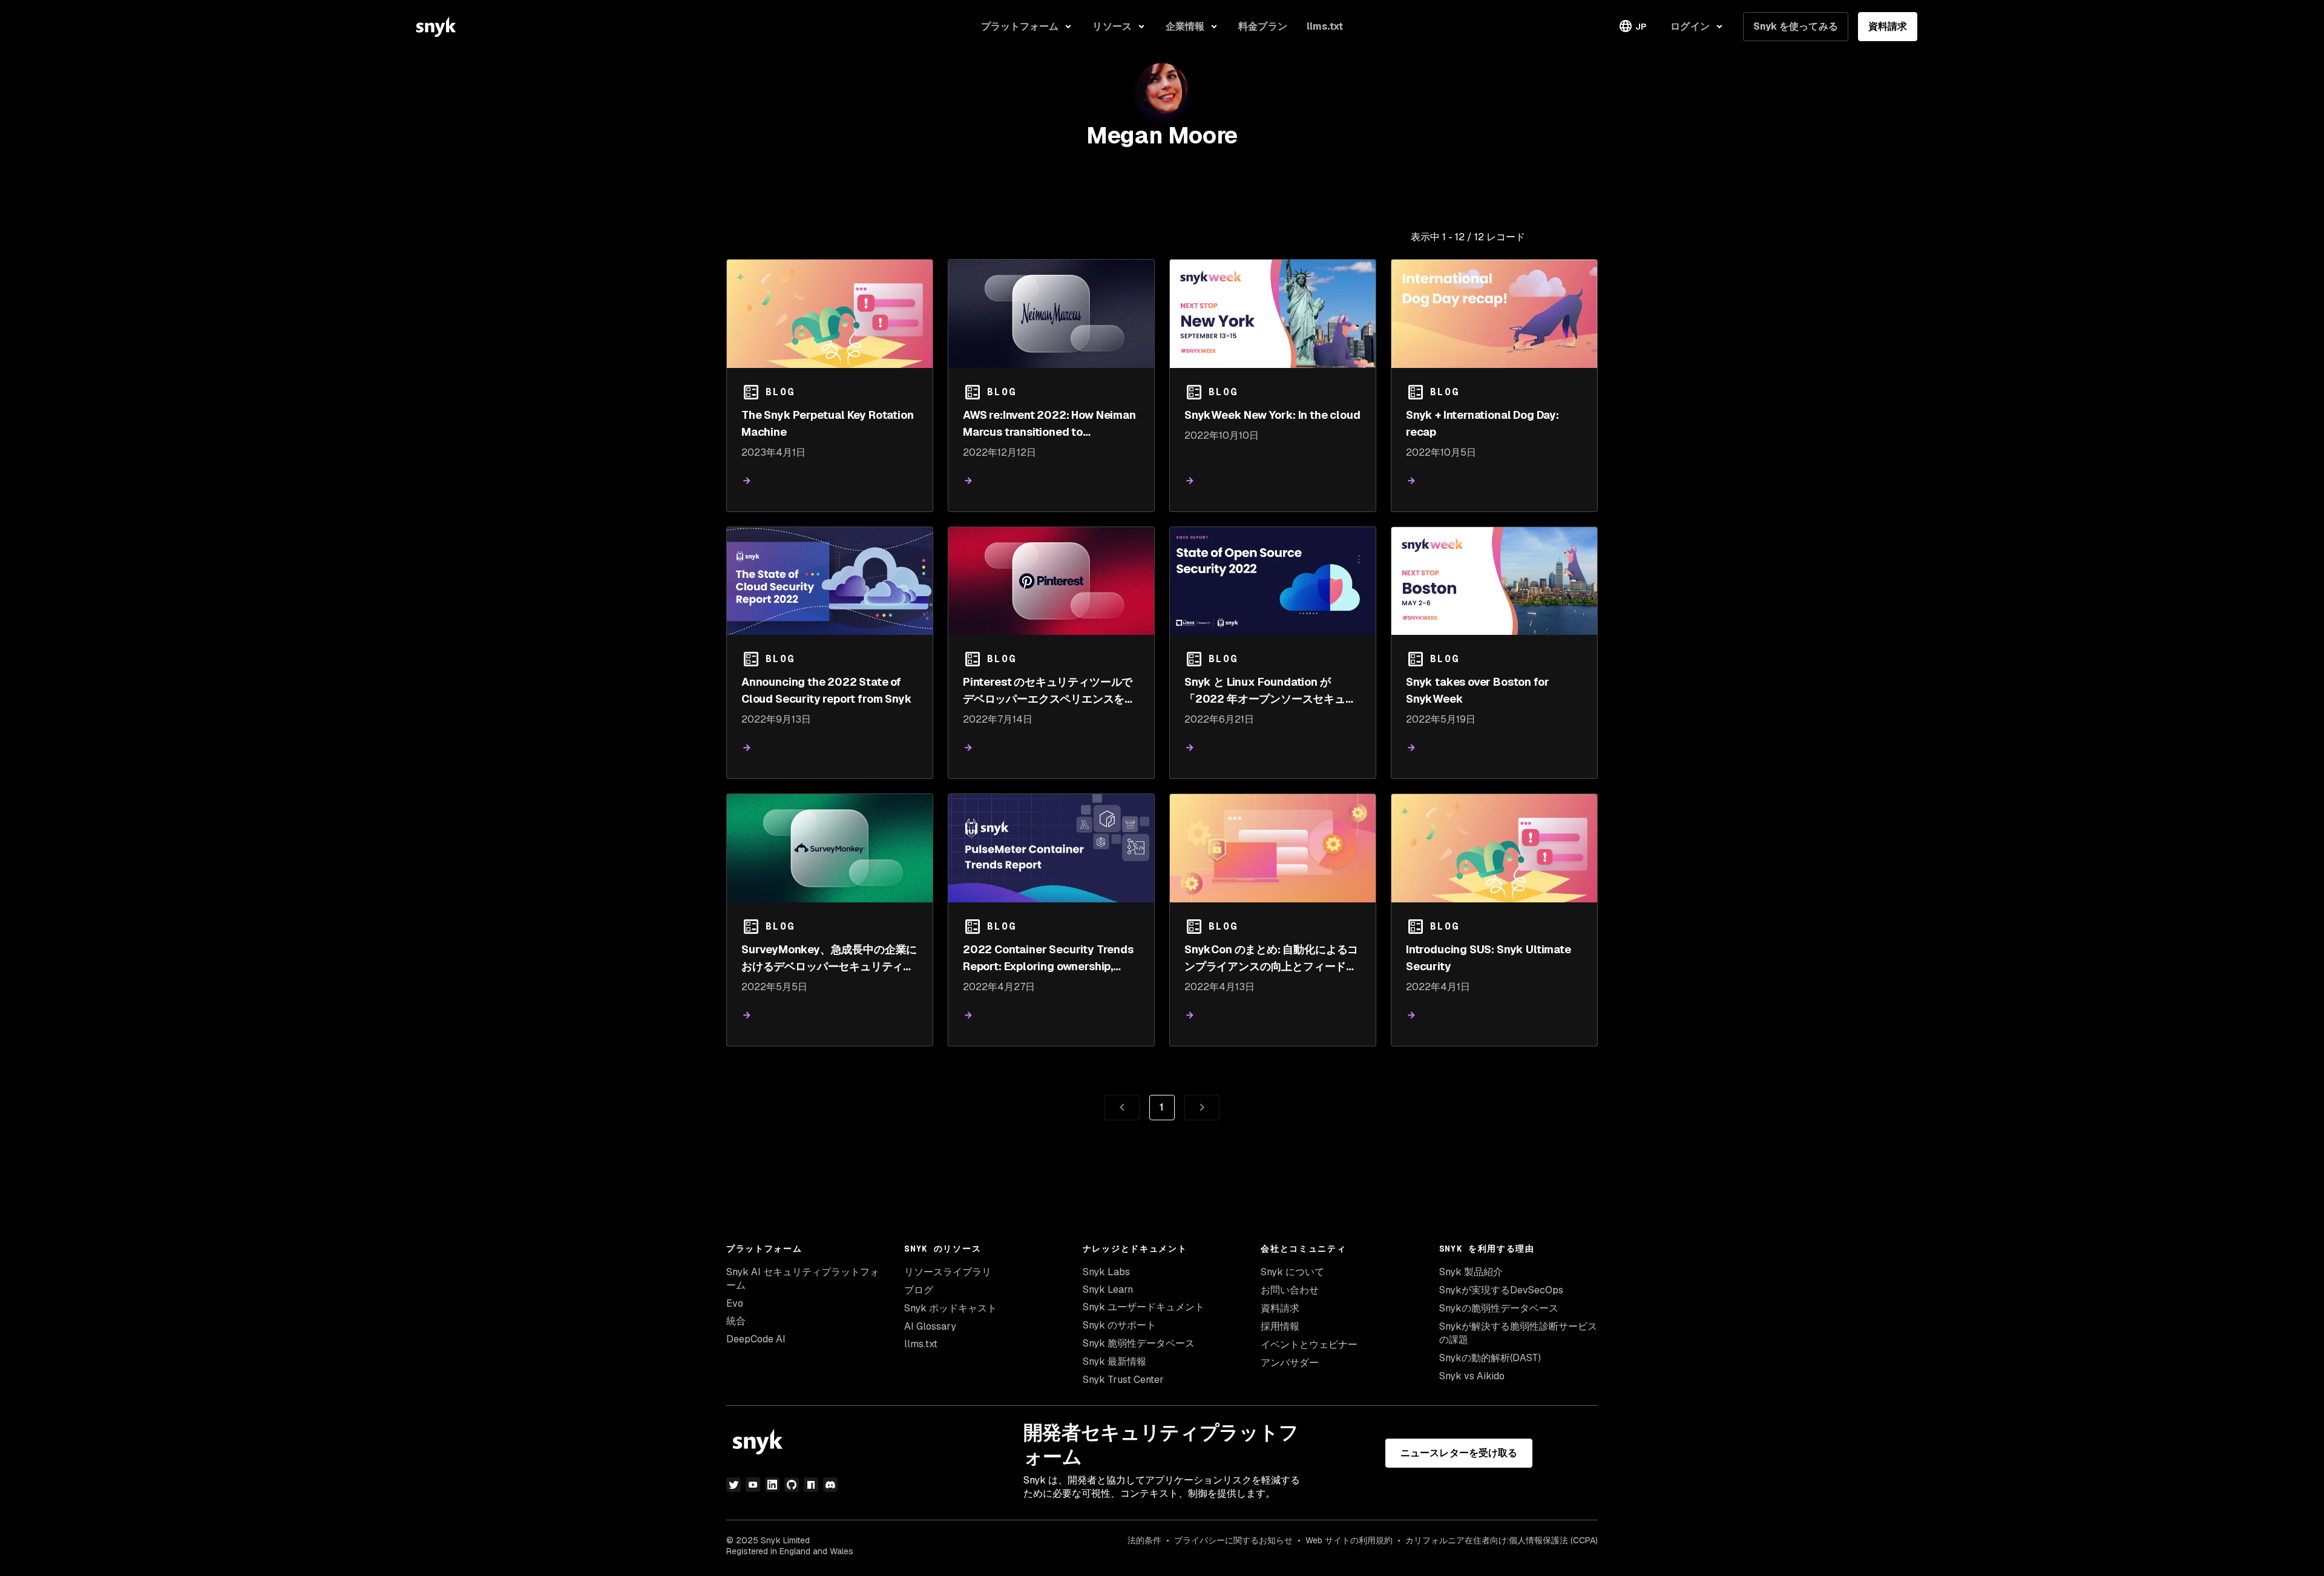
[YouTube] (753, 1485)
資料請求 (1888, 26)
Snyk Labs (1106, 1272)
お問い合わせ (1290, 1290)
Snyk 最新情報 (1114, 1361)
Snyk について (1292, 1272)
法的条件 (1144, 1540)
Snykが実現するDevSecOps (1501, 1290)
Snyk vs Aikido (1472, 1376)
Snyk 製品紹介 (1471, 1272)
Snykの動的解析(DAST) (1490, 1358)
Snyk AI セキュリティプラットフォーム (803, 1279)
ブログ (919, 1290)
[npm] (811, 1485)
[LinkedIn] (772, 1485)
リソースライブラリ (948, 1272)
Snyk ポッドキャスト (950, 1308)
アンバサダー (1290, 1363)
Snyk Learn (1108, 1289)
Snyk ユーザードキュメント (1144, 1307)
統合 (736, 1321)
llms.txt (921, 1344)
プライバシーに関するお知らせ (1233, 1540)
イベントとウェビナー (1309, 1345)
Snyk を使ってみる (1796, 26)
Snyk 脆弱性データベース (1139, 1343)
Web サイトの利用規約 (1349, 1540)
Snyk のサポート (1119, 1325)
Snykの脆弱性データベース (1499, 1308)
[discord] (830, 1485)
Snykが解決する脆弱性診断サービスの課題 (1518, 1333)
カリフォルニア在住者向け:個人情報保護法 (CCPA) (1502, 1540)
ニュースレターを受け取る (1459, 1453)
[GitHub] (792, 1485)
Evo (735, 1303)
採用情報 (1280, 1326)
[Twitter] (734, 1485)
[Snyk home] (436, 27)
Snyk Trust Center (1123, 1380)
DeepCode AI (756, 1339)
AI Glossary (930, 1326)
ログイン (1690, 26)
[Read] (747, 481)
